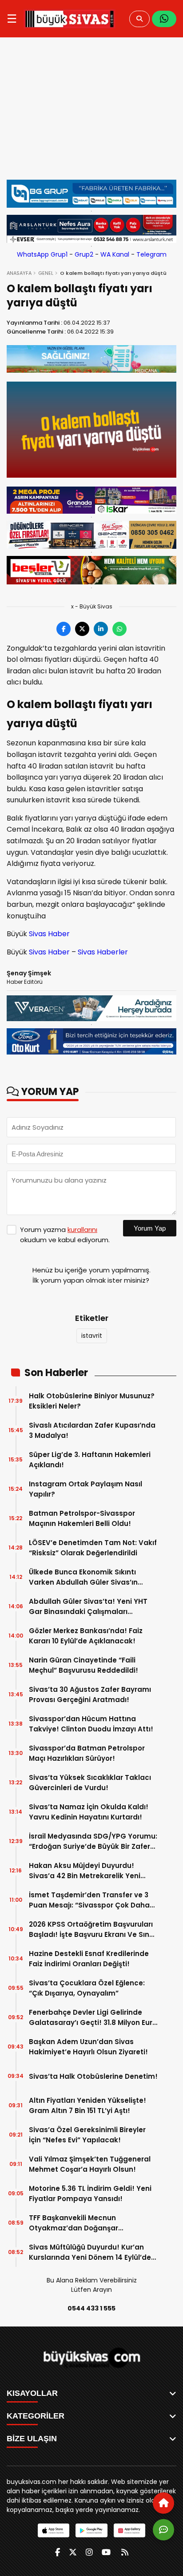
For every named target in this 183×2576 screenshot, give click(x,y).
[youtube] (106, 2552)
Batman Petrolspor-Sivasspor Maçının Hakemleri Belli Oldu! (82, 1518)
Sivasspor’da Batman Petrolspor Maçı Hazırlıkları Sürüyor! (87, 1753)
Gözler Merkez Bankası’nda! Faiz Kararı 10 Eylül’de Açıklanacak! (86, 1636)
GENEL (46, 273)
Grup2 (84, 254)
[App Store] (54, 2530)
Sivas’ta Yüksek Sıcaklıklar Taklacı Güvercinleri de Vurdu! (90, 1783)
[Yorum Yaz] (163, 2530)
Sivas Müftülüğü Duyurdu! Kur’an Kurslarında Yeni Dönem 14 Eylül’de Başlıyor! (90, 2252)
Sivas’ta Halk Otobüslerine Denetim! (93, 2076)
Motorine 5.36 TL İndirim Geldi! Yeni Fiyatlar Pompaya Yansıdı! (90, 2194)
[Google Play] (91, 2530)
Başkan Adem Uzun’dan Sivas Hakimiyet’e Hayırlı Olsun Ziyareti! (88, 2047)
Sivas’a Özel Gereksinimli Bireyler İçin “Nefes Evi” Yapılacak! (87, 2135)
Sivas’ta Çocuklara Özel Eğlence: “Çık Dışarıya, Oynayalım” (87, 1988)
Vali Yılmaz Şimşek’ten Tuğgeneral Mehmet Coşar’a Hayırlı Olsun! (90, 2164)
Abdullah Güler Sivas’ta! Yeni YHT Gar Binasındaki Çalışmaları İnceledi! (88, 1607)
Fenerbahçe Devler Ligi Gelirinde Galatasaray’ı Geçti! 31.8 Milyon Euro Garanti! (93, 2018)
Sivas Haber (49, 934)
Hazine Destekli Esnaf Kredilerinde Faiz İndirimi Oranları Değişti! (89, 1959)
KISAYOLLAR (32, 2393)
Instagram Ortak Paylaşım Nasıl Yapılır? (86, 1489)
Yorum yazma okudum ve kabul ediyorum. (65, 1235)
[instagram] (89, 2552)
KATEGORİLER (36, 2416)
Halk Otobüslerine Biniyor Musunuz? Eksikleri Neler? (92, 1401)
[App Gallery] (129, 2530)
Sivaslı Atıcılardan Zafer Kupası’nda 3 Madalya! (92, 1430)
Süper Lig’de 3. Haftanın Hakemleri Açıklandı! (90, 1460)
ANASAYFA (19, 273)
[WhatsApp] (164, 19)
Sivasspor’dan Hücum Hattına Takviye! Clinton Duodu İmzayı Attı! (91, 1724)
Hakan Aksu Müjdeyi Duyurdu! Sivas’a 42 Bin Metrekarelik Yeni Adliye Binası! (85, 1871)
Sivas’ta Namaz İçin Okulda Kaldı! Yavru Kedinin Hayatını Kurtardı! (89, 1812)
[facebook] (58, 2552)
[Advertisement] (91, 113)
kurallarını (82, 1230)
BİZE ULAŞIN (32, 2439)
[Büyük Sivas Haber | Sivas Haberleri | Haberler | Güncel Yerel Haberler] (70, 19)
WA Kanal (115, 254)
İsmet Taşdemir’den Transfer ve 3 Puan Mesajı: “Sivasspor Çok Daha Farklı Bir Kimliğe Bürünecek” (89, 1900)
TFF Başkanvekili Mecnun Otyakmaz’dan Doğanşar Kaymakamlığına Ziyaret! (74, 2223)
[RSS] (125, 2552)
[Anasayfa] (163, 2503)
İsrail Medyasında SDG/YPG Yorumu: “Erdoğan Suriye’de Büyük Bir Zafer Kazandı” (93, 1841)
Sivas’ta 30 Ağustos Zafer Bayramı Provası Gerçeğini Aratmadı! (90, 1695)
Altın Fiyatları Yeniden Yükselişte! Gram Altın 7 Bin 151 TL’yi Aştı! (88, 2105)
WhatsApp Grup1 (42, 254)
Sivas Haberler (103, 952)
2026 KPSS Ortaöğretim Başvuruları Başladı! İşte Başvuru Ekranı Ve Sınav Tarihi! (93, 1930)
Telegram (151, 254)
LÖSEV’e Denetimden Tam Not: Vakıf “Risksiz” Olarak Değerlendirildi (93, 1548)
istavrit (92, 1336)
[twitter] (73, 2552)
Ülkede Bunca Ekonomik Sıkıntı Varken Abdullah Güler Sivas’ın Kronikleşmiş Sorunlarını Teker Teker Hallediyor (92, 1577)
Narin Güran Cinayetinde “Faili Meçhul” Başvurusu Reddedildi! (84, 1665)
